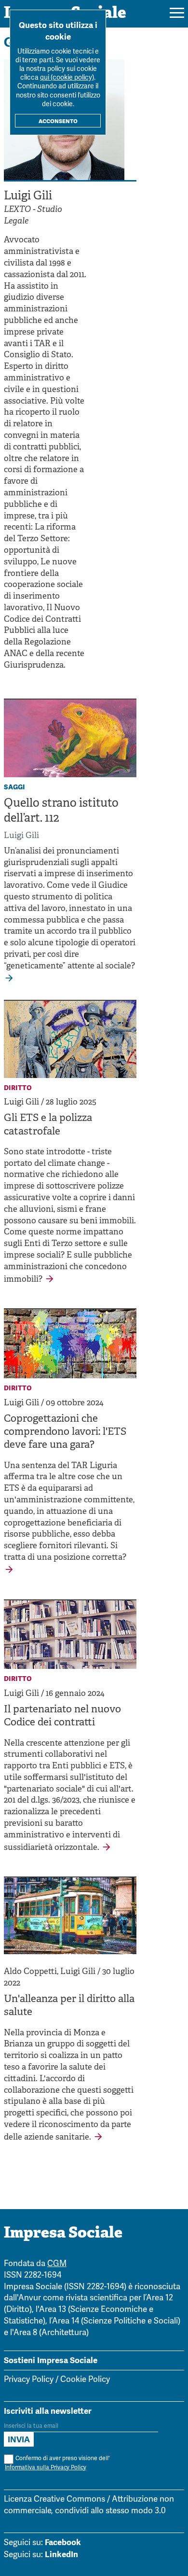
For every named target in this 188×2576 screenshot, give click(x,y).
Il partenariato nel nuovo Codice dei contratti (62, 1716)
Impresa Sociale (63, 2234)
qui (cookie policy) (67, 78)
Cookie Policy (85, 2380)
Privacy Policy (29, 2380)
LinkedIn (61, 2554)
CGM (57, 2264)
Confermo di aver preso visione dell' (57, 2463)
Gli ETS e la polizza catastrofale (48, 1125)
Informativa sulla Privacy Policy (46, 2468)
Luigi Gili (21, 836)
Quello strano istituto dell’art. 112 (61, 811)
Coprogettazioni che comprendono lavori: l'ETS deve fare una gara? (65, 1433)
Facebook (63, 2542)
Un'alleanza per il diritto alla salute (69, 2006)
